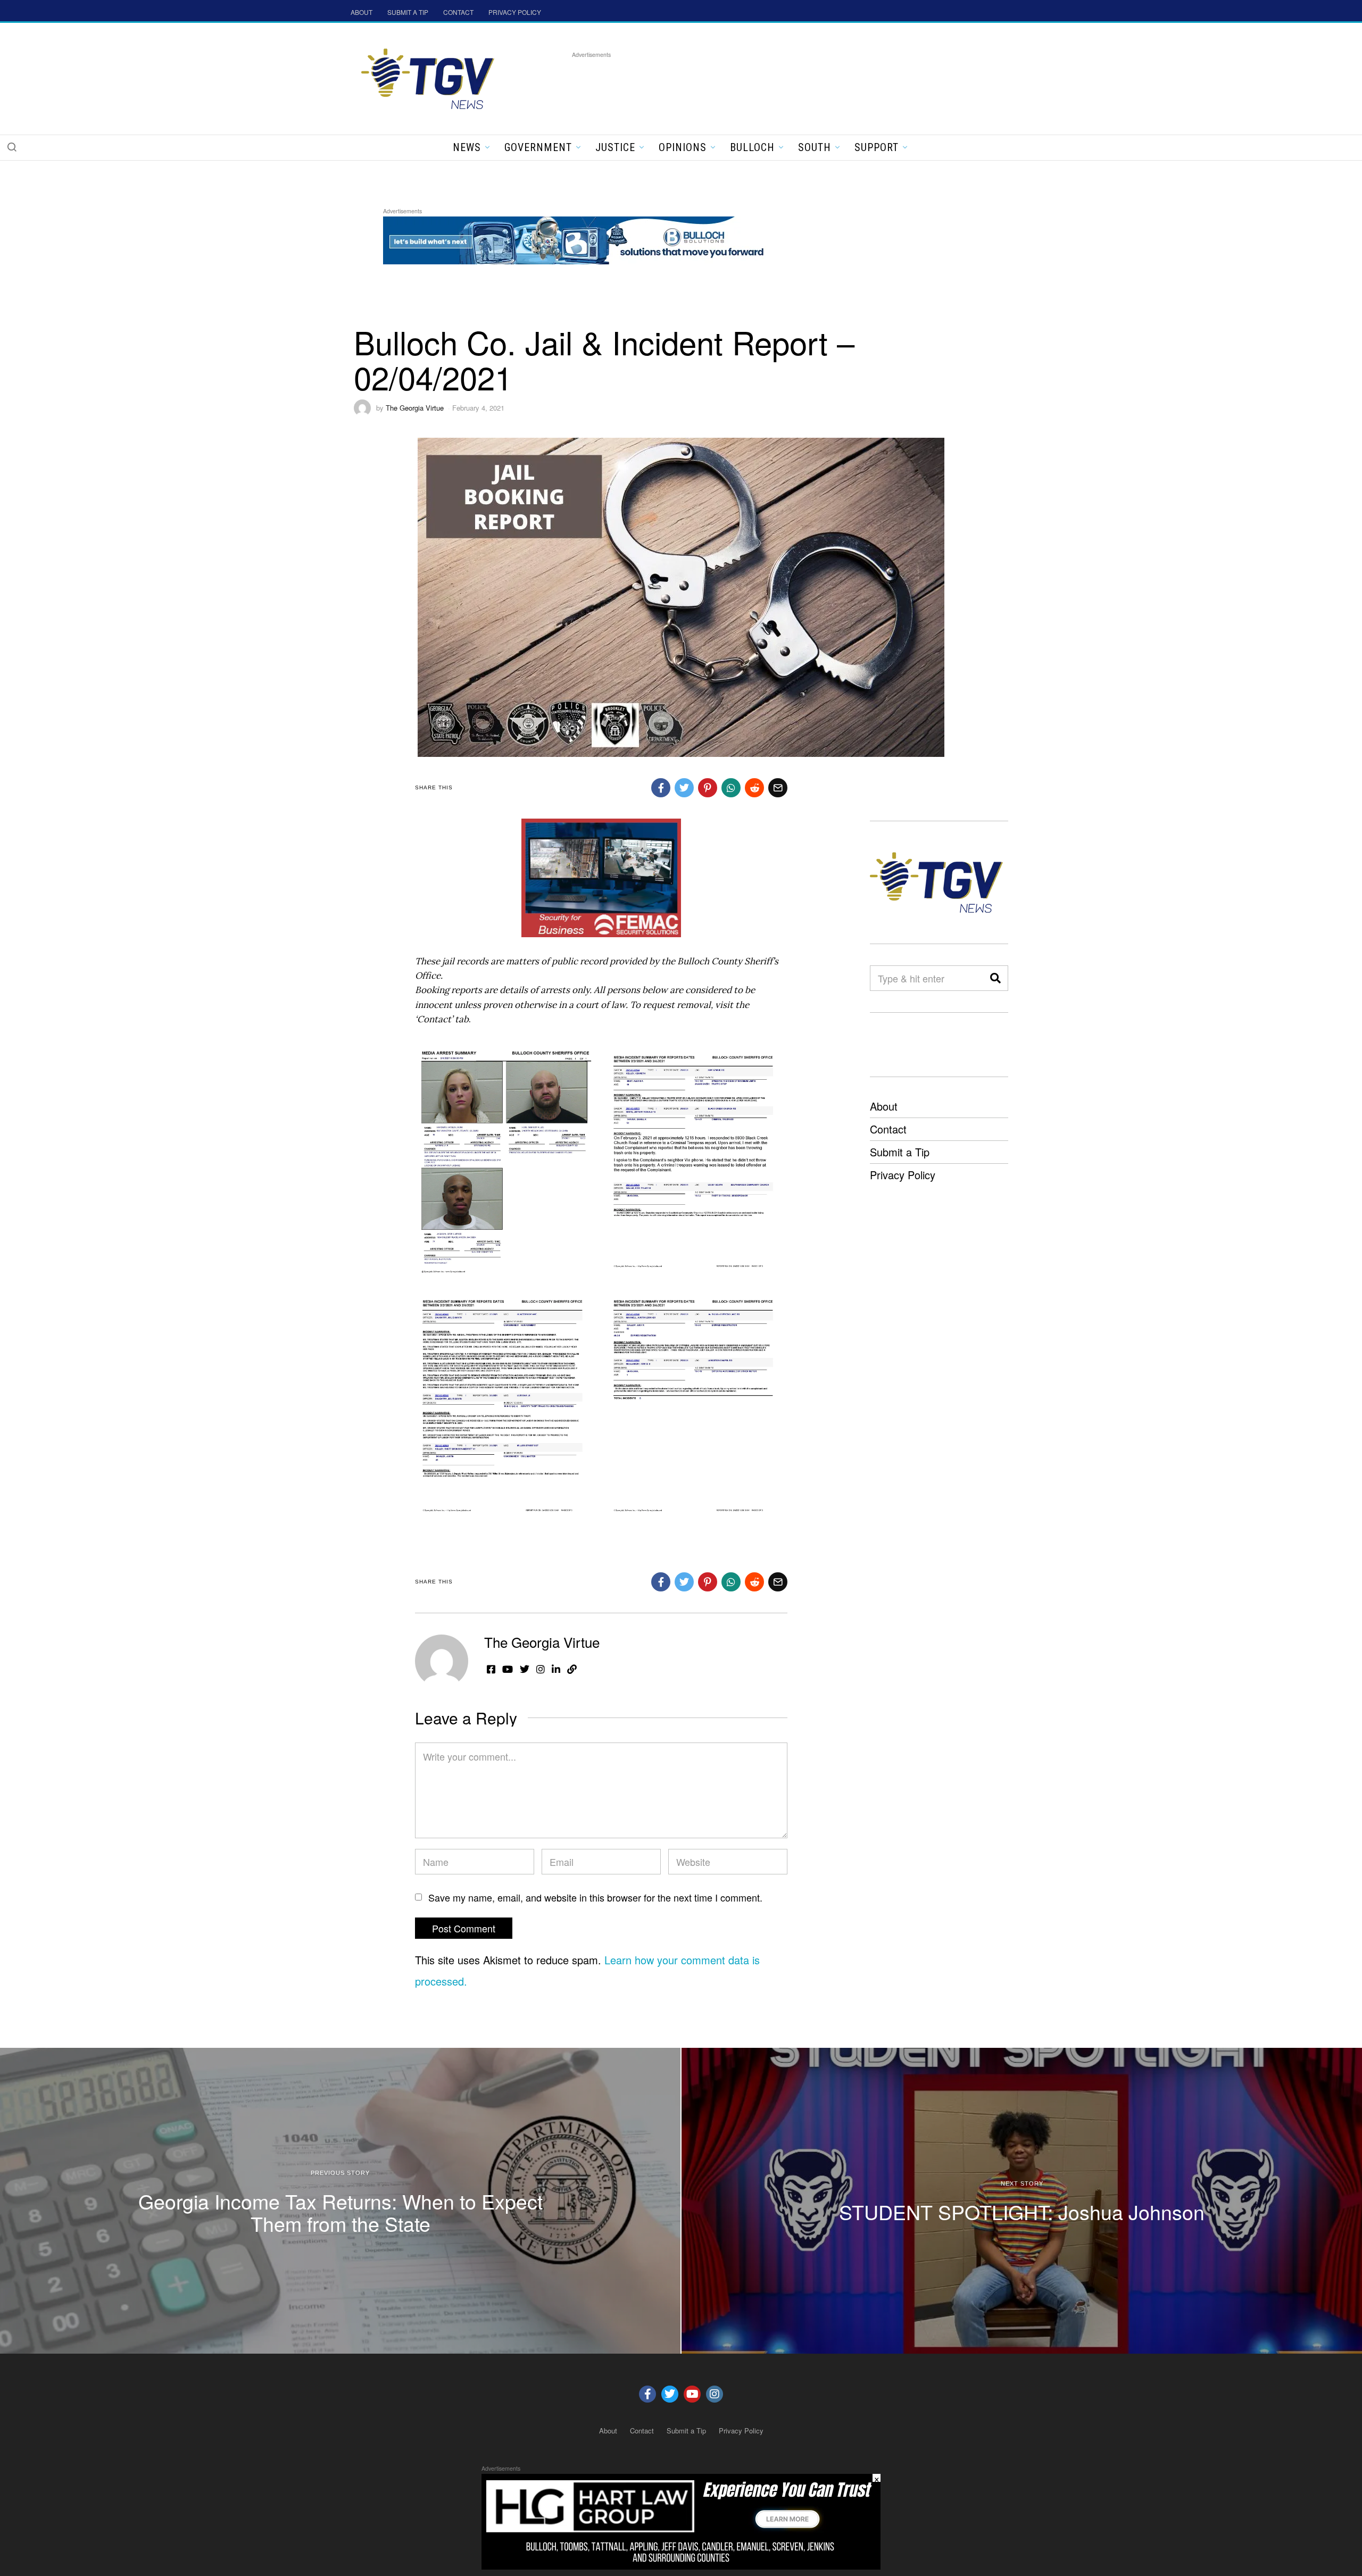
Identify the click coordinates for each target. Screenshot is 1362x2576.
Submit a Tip (900, 1152)
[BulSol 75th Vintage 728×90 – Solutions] (577, 239)
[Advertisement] (766, 85)
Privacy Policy (903, 1175)
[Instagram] (715, 2394)
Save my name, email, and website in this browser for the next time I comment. (595, 1897)
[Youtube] (692, 2394)
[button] (12, 147)
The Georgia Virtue (415, 408)
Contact (888, 1129)
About (884, 1106)
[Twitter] (670, 2394)
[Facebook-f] (647, 2394)
